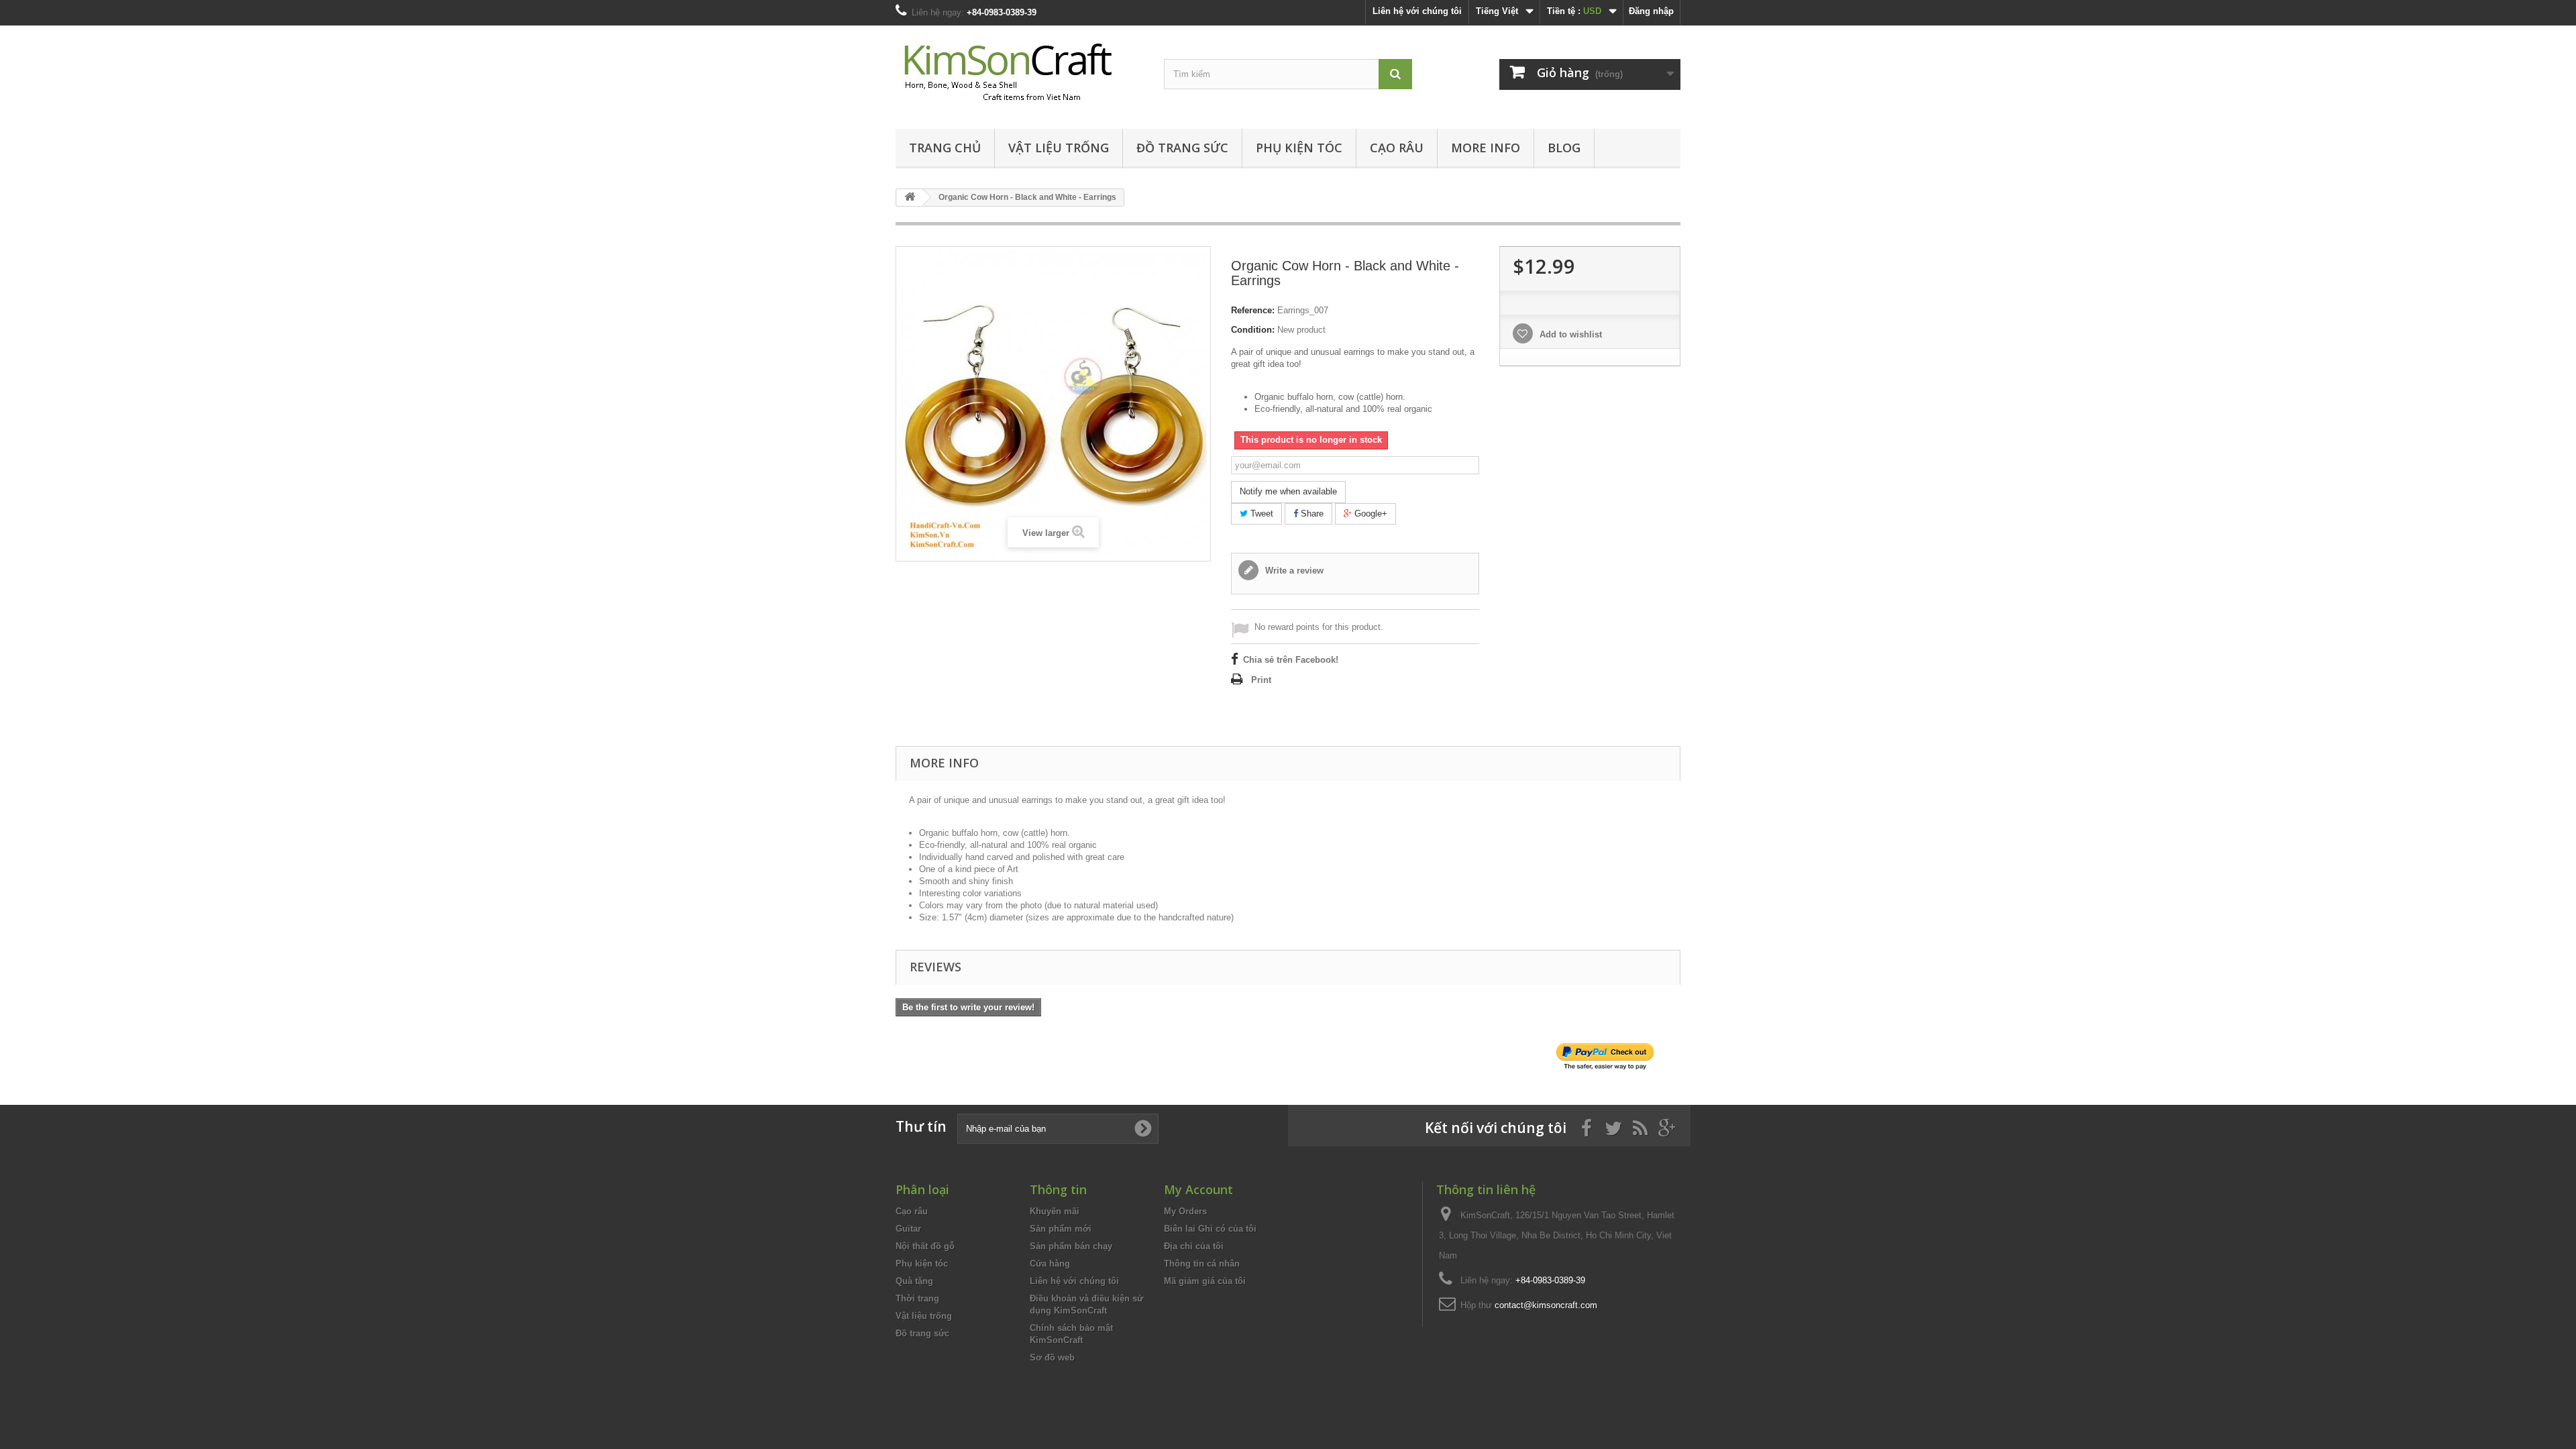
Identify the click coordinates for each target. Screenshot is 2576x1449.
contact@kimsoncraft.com (1546, 1305)
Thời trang (917, 1298)
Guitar (908, 1229)
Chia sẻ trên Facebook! (1291, 660)
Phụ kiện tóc (1299, 148)
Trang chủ (945, 148)
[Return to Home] (910, 198)
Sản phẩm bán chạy (1071, 1246)
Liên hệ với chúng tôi (1417, 11)
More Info (1486, 148)
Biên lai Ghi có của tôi (1210, 1229)
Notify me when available (1288, 491)
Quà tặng (914, 1281)
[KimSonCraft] (1020, 74)
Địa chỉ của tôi (1194, 1246)
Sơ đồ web (1052, 1357)
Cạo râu (1397, 148)
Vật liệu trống (1059, 148)
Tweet (1260, 514)
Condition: (1253, 330)
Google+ (1370, 514)
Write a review (1293, 571)
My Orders (1185, 1211)
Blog (1564, 148)
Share (1311, 514)
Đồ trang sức (1182, 148)
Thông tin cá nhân (1202, 1264)
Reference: (1253, 310)
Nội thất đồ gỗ (925, 1246)
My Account (1198, 1189)
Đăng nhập (1651, 11)
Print (1261, 680)
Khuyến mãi (1055, 1211)
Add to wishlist (1569, 334)
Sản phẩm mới (1061, 1229)
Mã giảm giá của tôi (1205, 1281)
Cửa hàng (1050, 1264)
